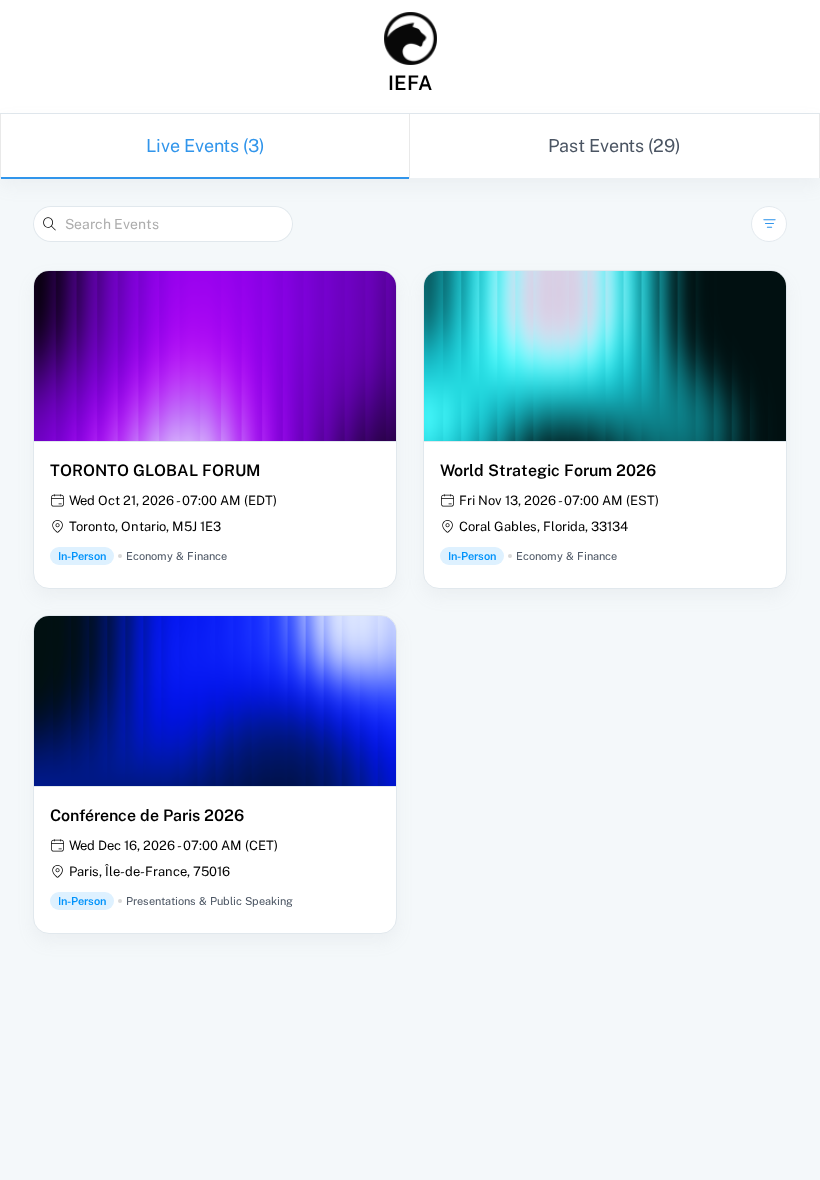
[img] (410, 38)
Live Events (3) (205, 145)
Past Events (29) (614, 145)
